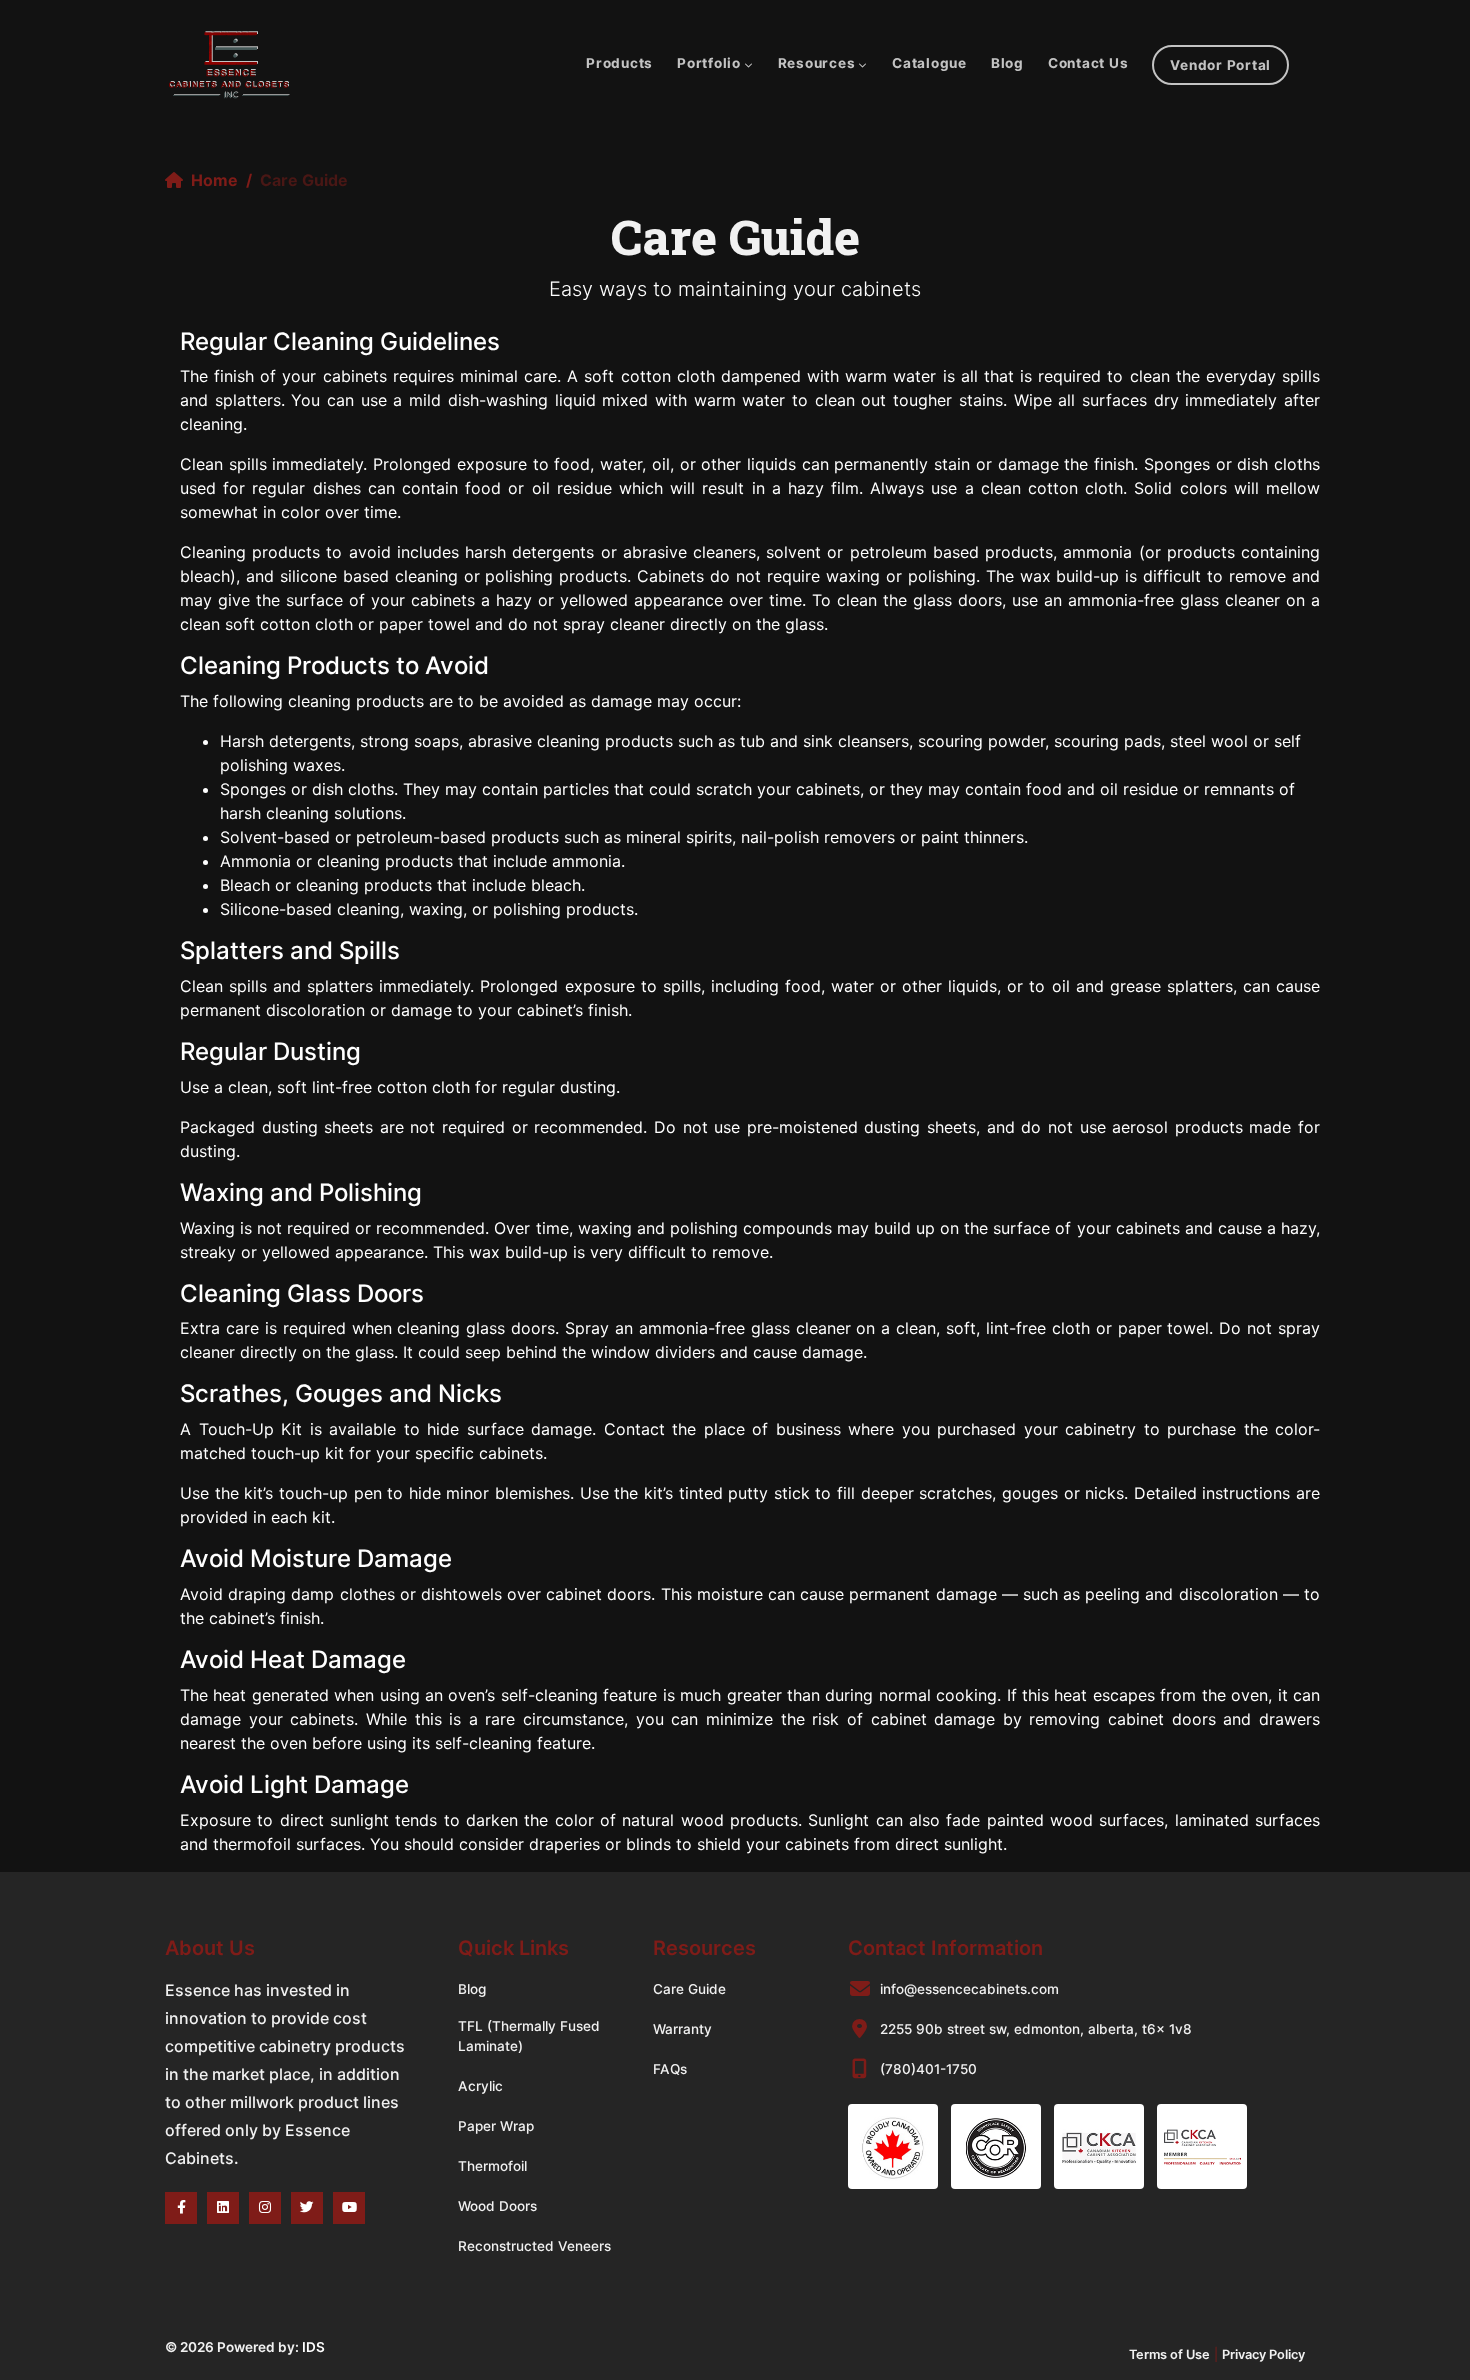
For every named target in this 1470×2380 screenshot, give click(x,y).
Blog (1007, 63)
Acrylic (480, 2086)
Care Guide (689, 1989)
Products (619, 63)
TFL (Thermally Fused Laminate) (529, 2036)
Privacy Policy (1263, 2354)
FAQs (670, 2069)
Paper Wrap (496, 2126)
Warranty (682, 2029)
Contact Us (1088, 63)
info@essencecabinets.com (969, 1989)
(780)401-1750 (928, 2069)
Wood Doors (497, 2206)
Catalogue (929, 63)
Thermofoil (492, 2166)
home (214, 180)
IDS (313, 2347)
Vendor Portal (1220, 65)
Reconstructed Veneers (534, 2246)
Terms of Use (1169, 2354)
